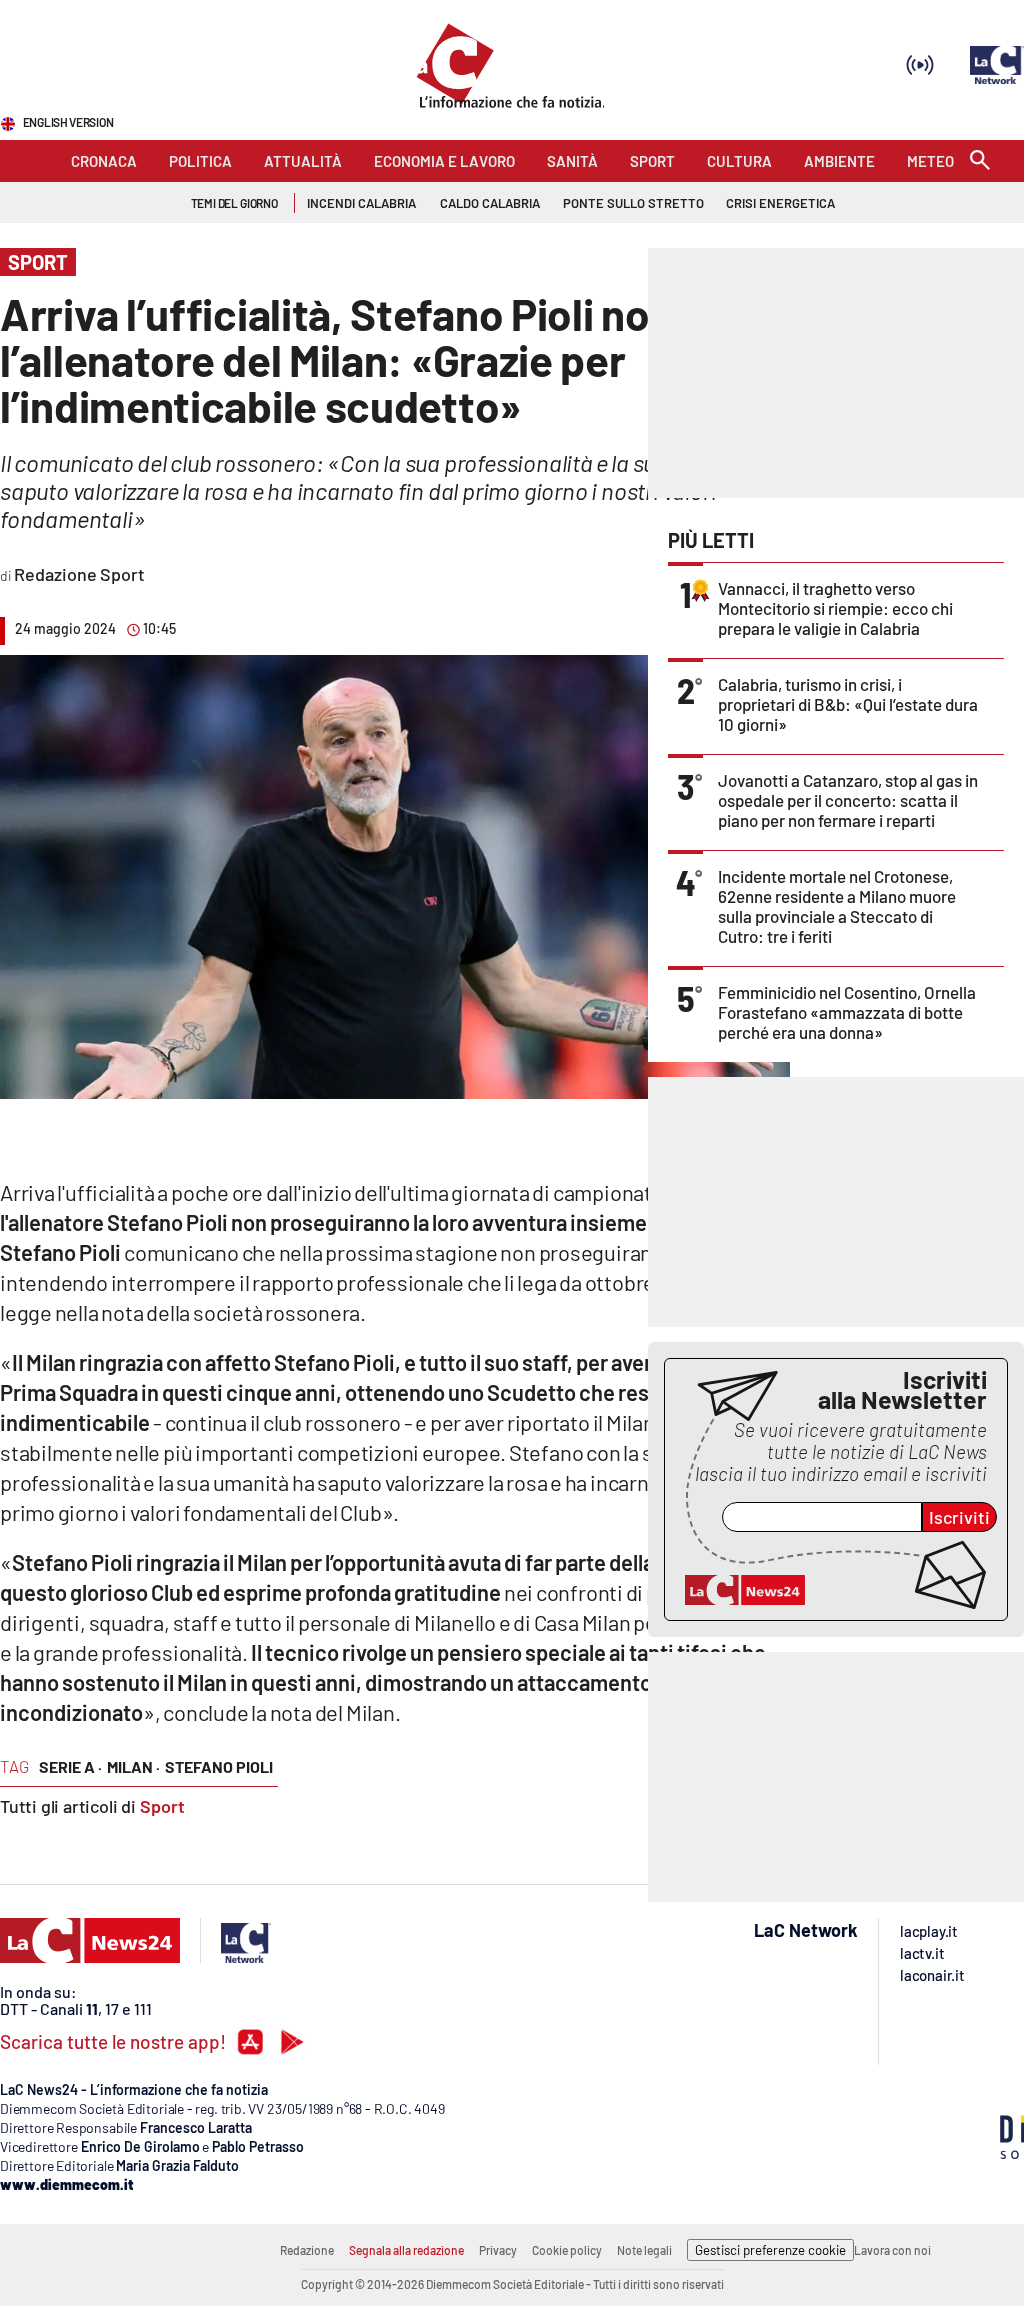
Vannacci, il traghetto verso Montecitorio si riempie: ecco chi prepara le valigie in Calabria (835, 608)
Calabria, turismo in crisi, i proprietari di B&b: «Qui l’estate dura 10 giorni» (848, 704)
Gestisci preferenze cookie (770, 2250)
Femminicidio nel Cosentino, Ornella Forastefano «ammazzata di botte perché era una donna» (847, 1012)
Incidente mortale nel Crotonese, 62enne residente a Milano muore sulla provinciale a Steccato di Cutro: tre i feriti (837, 906)
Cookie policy (567, 2250)
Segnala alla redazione (406, 2250)
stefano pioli (219, 1766)
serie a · (70, 1766)
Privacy (498, 2250)
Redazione (307, 2250)
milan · (133, 1766)
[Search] (980, 161)
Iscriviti (959, 1517)
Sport (162, 1806)
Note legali (644, 2250)
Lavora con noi (892, 2250)
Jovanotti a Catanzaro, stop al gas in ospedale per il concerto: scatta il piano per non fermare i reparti (848, 800)
